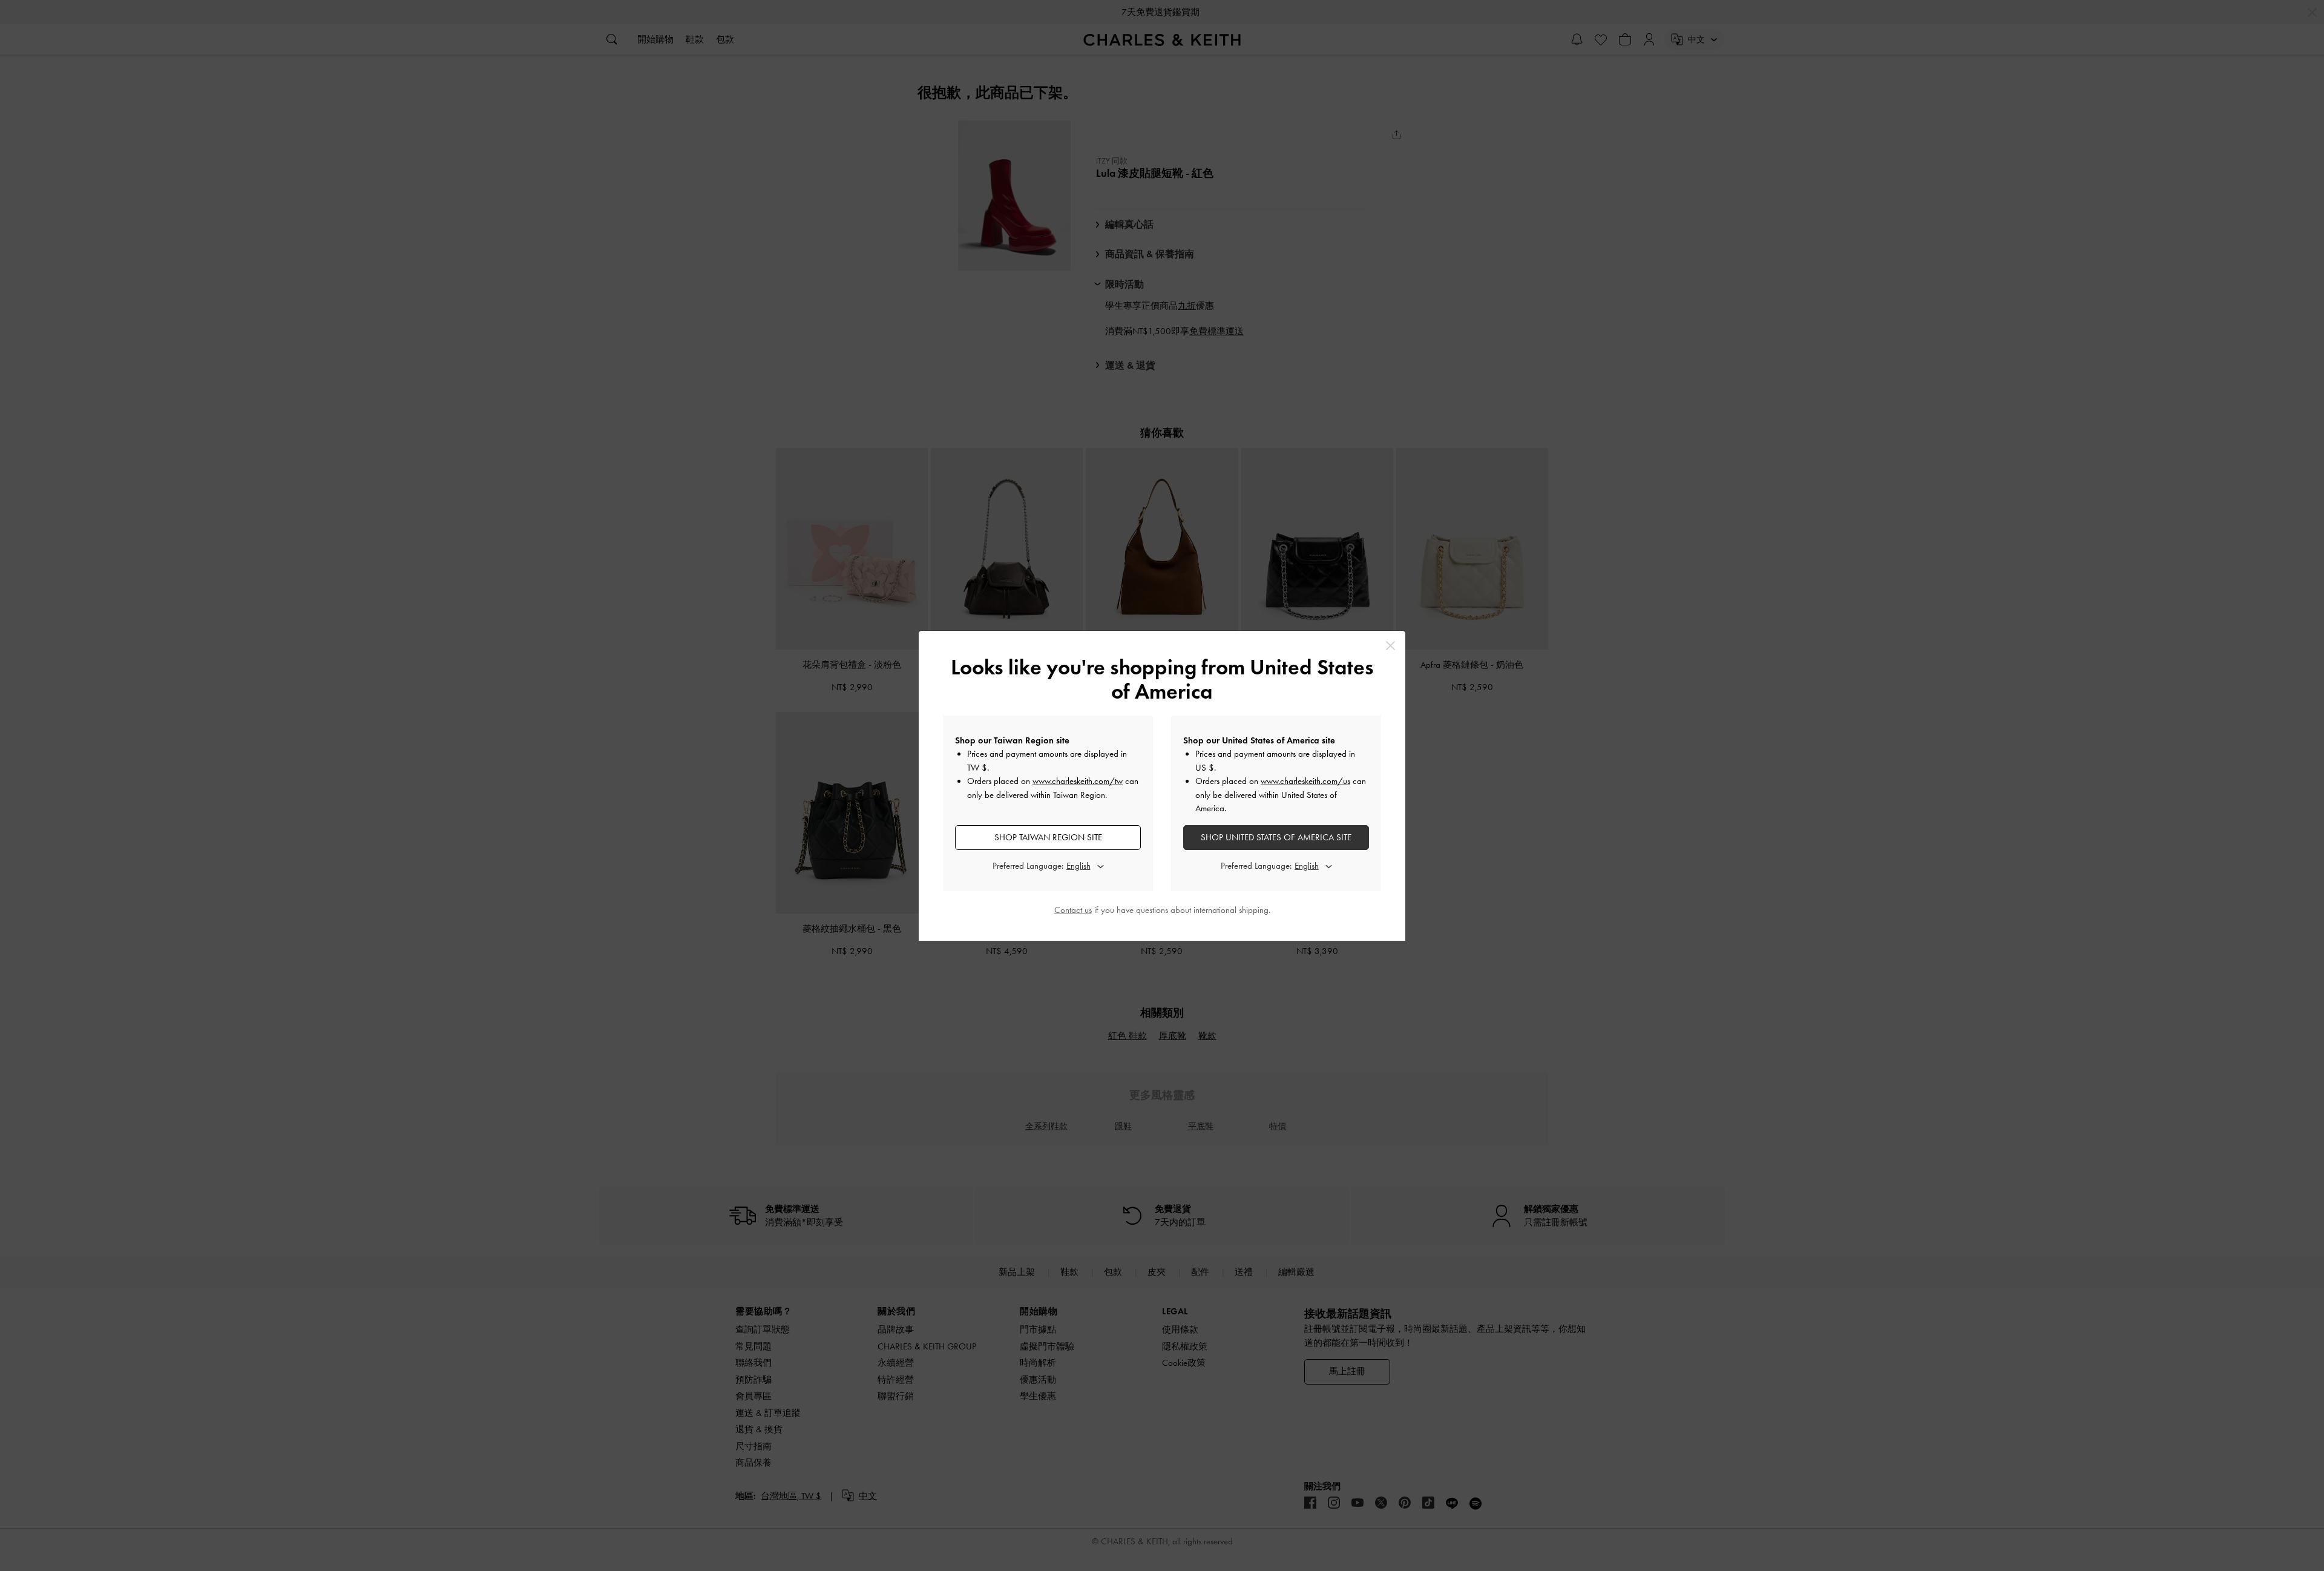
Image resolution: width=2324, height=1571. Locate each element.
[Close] (1390, 646)
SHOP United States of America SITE (1276, 837)
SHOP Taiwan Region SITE (1048, 837)
